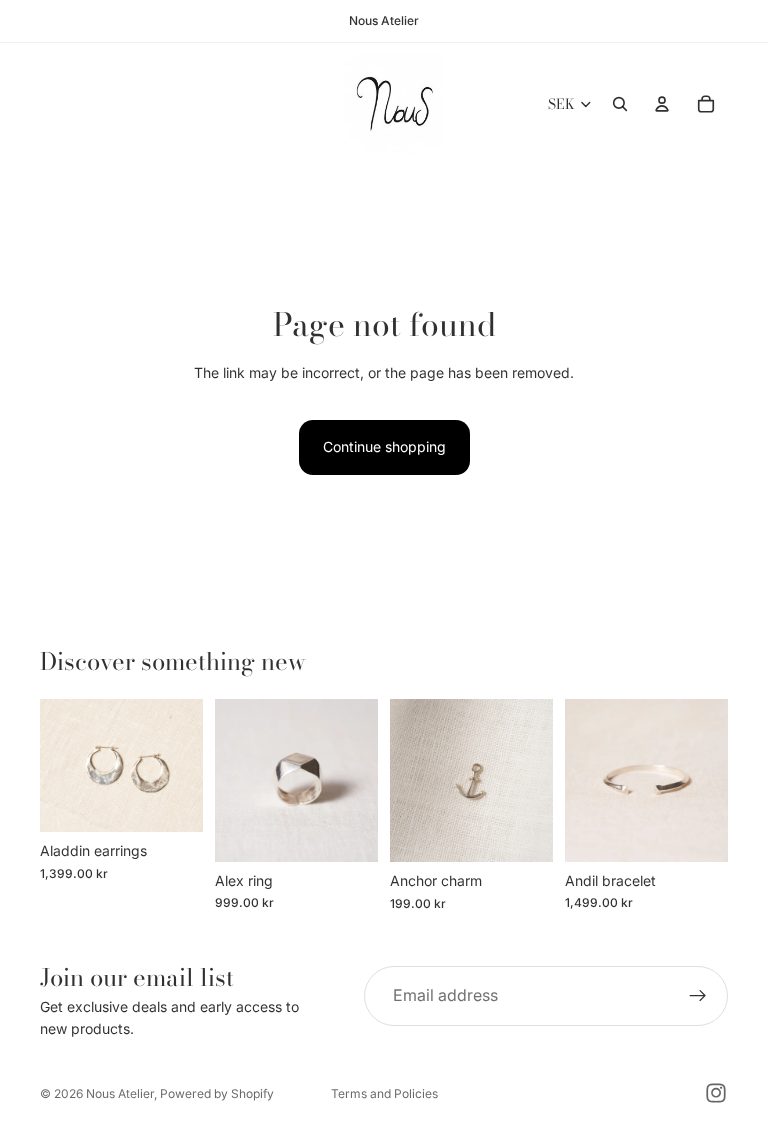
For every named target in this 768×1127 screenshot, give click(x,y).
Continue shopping (384, 446)
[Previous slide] (62, 766)
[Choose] (172, 802)
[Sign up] (698, 996)
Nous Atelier (120, 1093)
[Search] (620, 104)
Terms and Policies (384, 1093)
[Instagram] (716, 1093)
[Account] (662, 104)
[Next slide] (181, 766)
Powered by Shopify (217, 1093)
